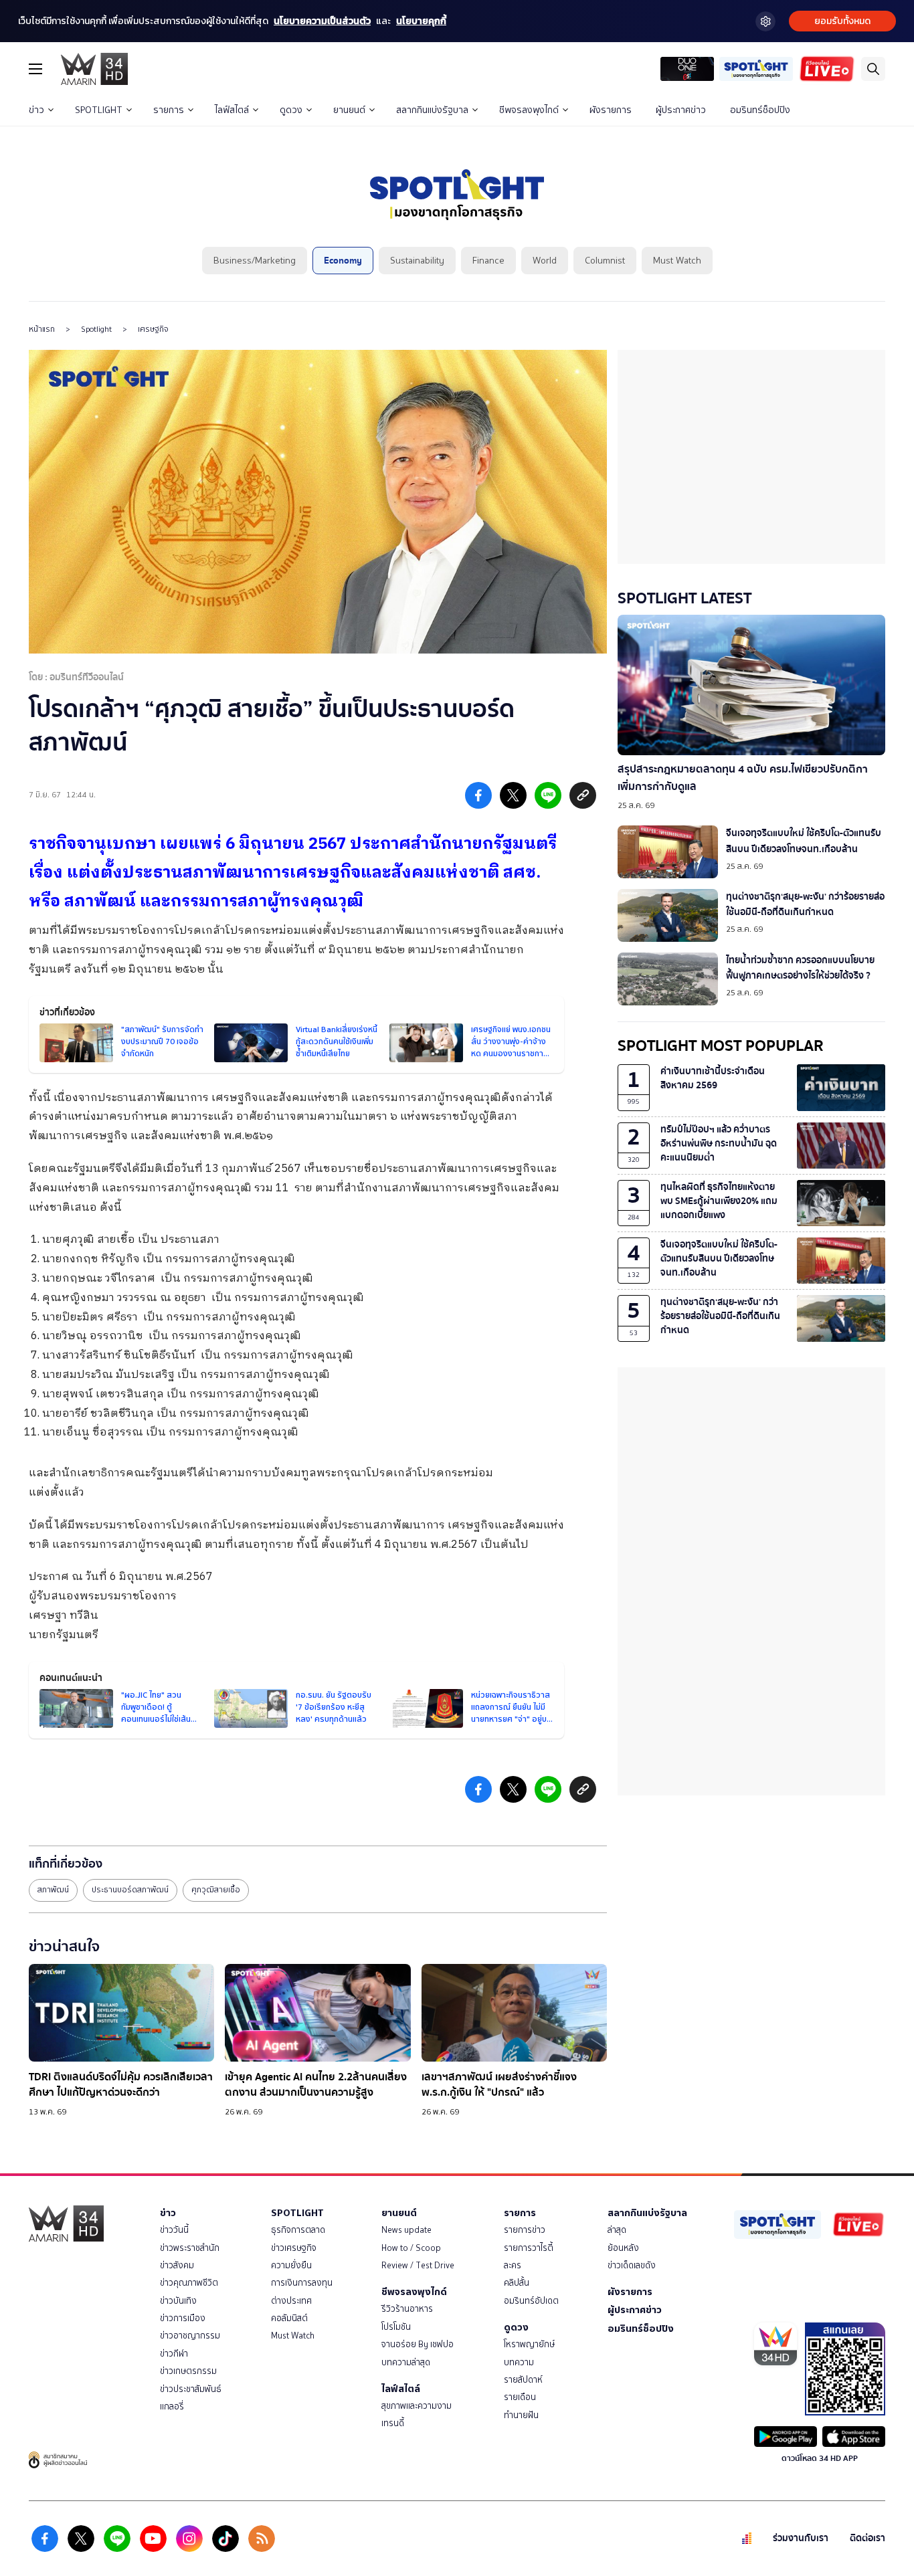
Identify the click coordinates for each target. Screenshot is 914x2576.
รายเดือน (520, 2397)
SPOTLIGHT (99, 110)
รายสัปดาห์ (523, 2380)
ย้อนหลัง (623, 2248)
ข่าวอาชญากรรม (190, 2336)
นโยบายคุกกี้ (421, 21)
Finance (488, 261)
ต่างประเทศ (291, 2301)
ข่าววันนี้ (174, 2230)
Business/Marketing (255, 261)
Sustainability (417, 261)
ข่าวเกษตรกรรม (188, 2371)
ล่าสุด (617, 2230)
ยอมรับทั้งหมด (842, 21)
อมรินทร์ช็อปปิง (760, 110)
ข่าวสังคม (177, 2265)
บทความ (519, 2362)
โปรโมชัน (396, 2327)
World (545, 261)
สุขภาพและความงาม (417, 2406)
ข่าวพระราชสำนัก (190, 2248)
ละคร (513, 2265)
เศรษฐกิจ (153, 329)
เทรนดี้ (393, 2423)
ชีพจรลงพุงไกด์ (529, 110)
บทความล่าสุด (406, 2362)
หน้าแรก (42, 329)
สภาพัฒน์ (53, 1890)
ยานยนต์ (349, 110)
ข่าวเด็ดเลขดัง (632, 2265)
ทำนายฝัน (521, 2415)
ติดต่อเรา (867, 2538)
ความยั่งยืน (291, 2265)
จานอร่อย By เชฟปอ (418, 2344)
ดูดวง (291, 110)
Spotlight (96, 329)
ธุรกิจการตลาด (298, 2230)
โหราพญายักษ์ (529, 2344)
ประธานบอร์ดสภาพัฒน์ (130, 1890)
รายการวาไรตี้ (529, 2248)
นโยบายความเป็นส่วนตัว (322, 21)
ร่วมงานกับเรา (801, 2538)
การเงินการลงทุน (302, 2283)
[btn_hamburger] (35, 69)
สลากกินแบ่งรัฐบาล (432, 110)
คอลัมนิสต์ (289, 2318)
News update (406, 2230)
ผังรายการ (611, 110)
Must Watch (677, 261)
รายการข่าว (525, 2230)
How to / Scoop (411, 2248)
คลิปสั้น (517, 2283)
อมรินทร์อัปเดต (531, 2301)
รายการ (169, 110)
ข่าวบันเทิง (178, 2301)
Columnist (605, 261)
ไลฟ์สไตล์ (232, 110)
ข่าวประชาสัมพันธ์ (191, 2389)
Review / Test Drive (418, 2265)
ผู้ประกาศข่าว (681, 110)
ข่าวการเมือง (183, 2318)
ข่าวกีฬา (174, 2354)
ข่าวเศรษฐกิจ (294, 2248)
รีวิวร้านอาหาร (407, 2309)
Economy (343, 261)
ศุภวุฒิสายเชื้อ (216, 1890)
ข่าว (36, 110)
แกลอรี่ (172, 2406)
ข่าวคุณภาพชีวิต (189, 2283)
